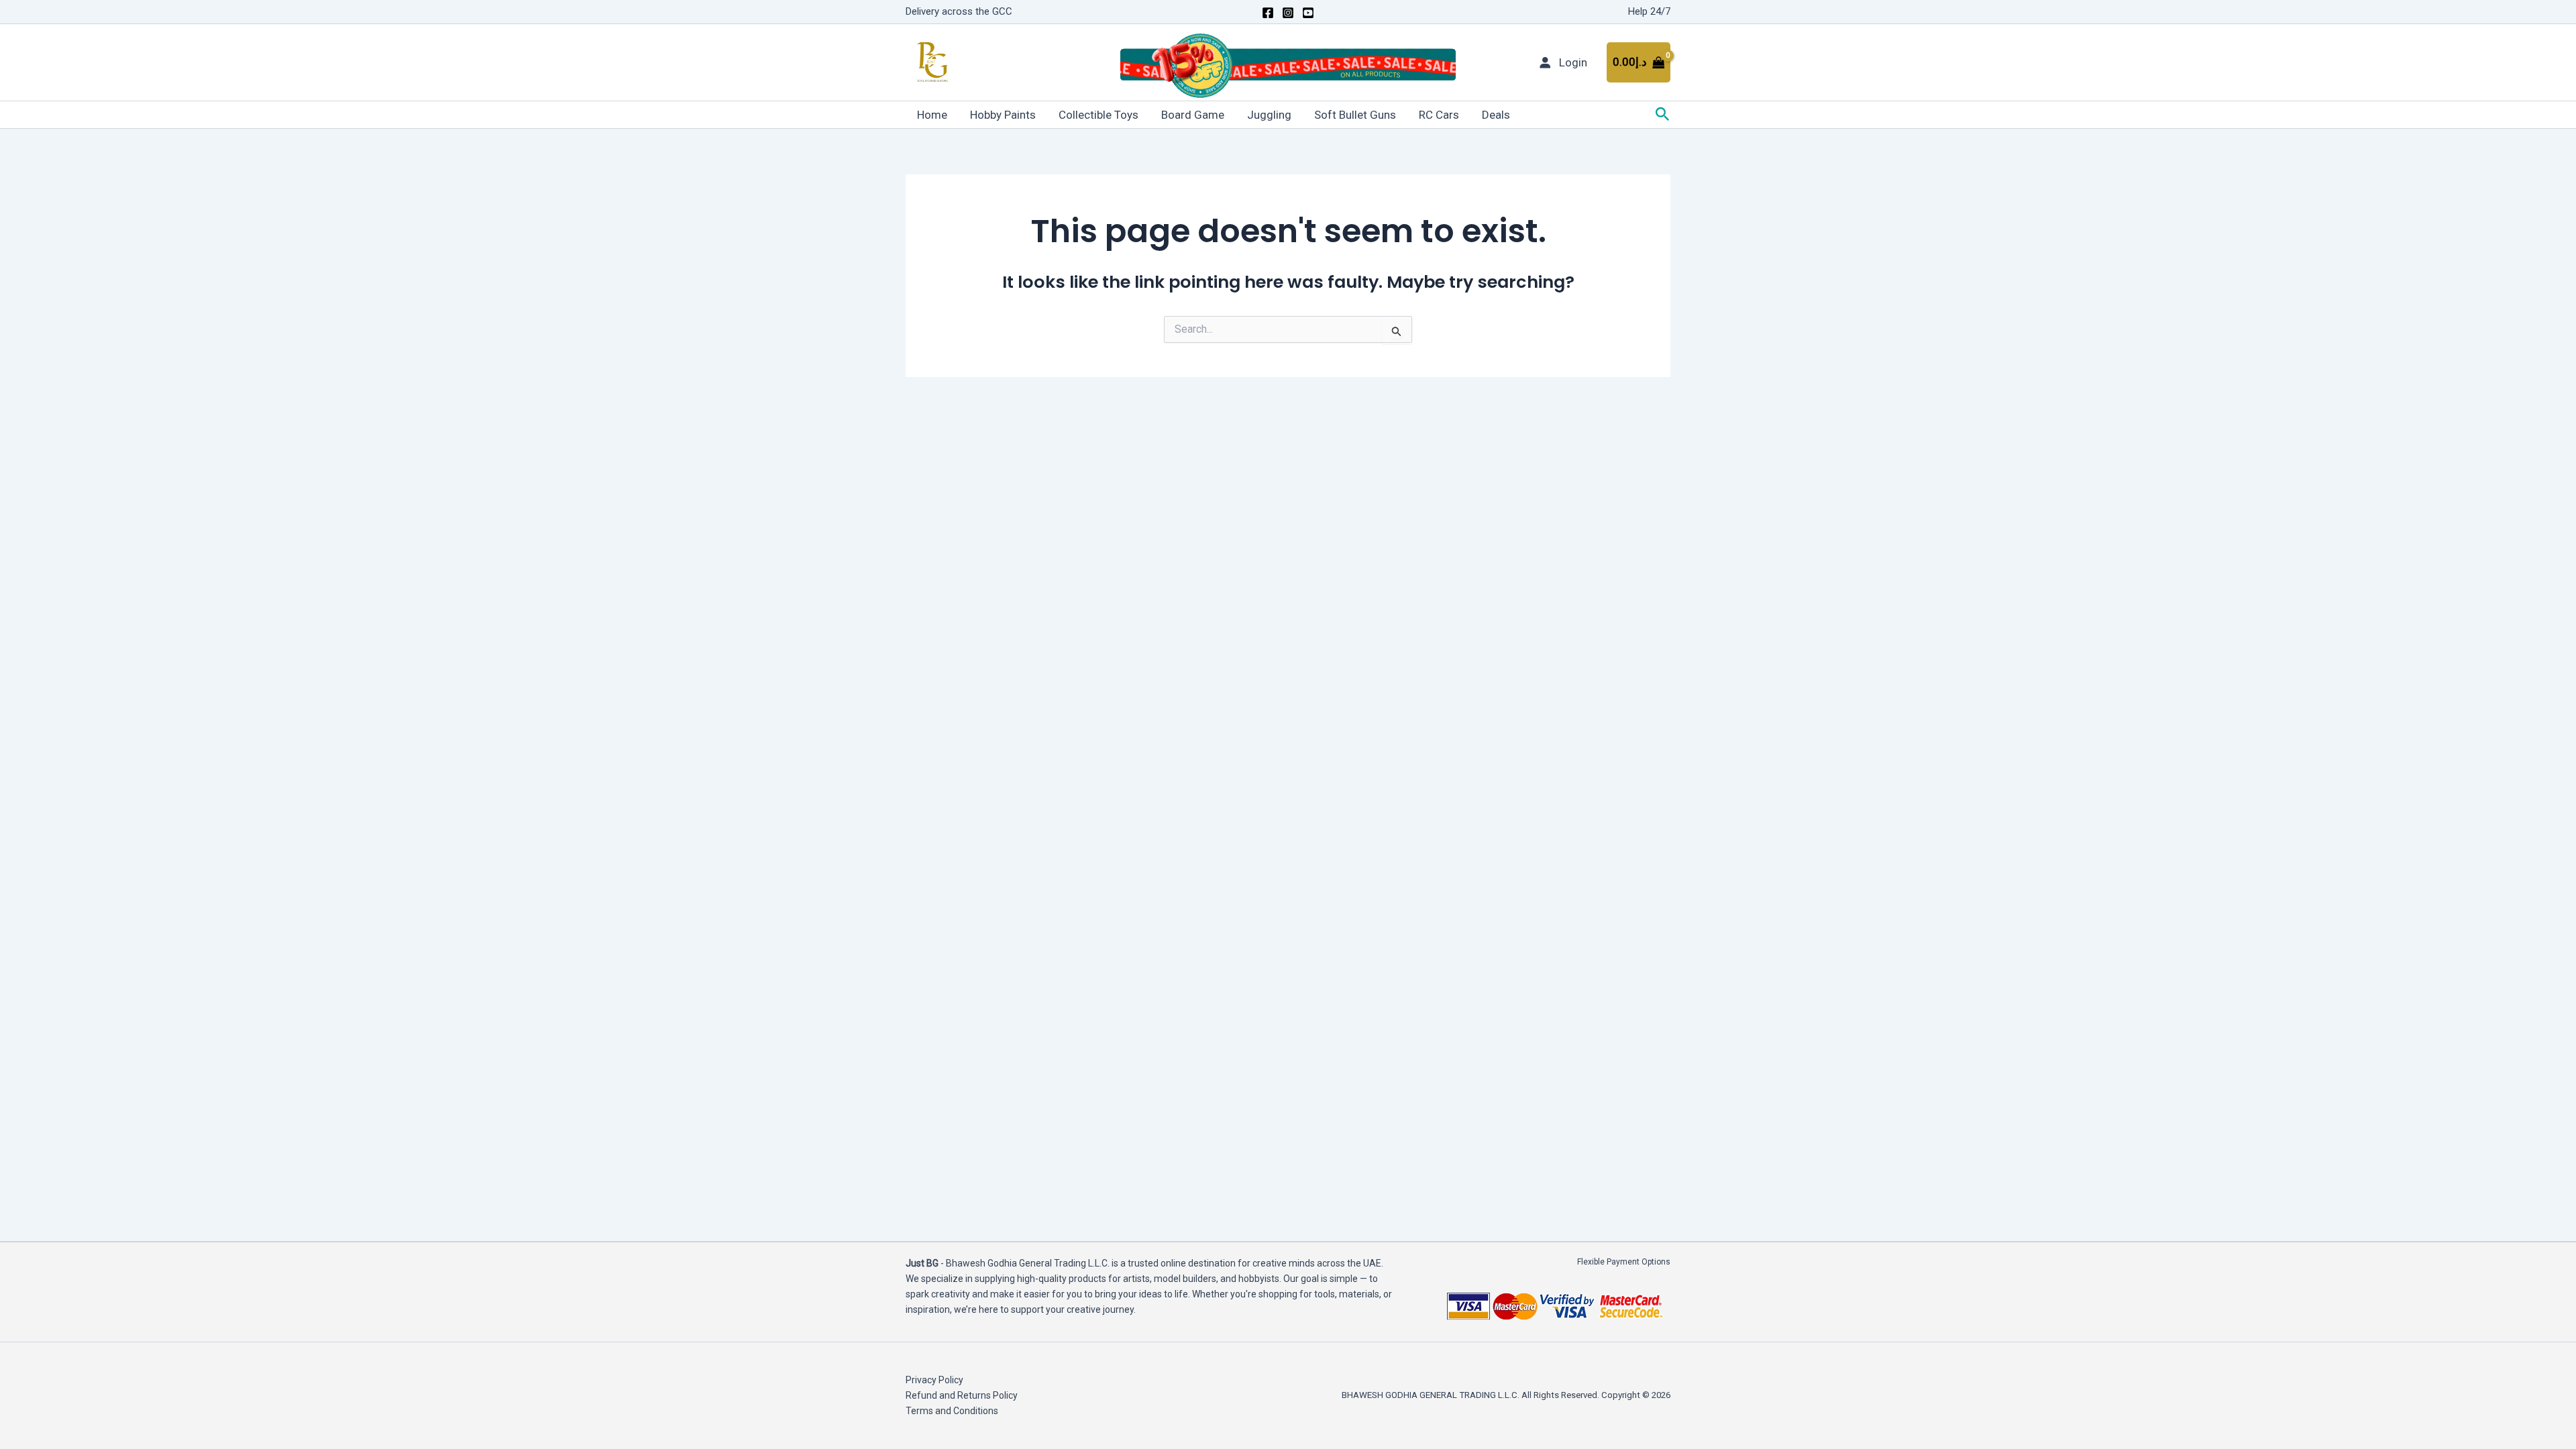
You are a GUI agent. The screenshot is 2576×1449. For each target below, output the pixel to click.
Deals (1496, 115)
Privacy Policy (934, 1380)
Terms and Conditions (952, 1411)
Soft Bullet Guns (1355, 115)
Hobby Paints (1003, 115)
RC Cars (1439, 115)
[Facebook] (1268, 13)
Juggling (1269, 115)
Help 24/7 (1649, 11)
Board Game (1193, 115)
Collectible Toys (1098, 115)
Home (932, 115)
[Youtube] (1308, 13)
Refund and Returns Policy (962, 1395)
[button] (1663, 115)
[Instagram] (1288, 13)
